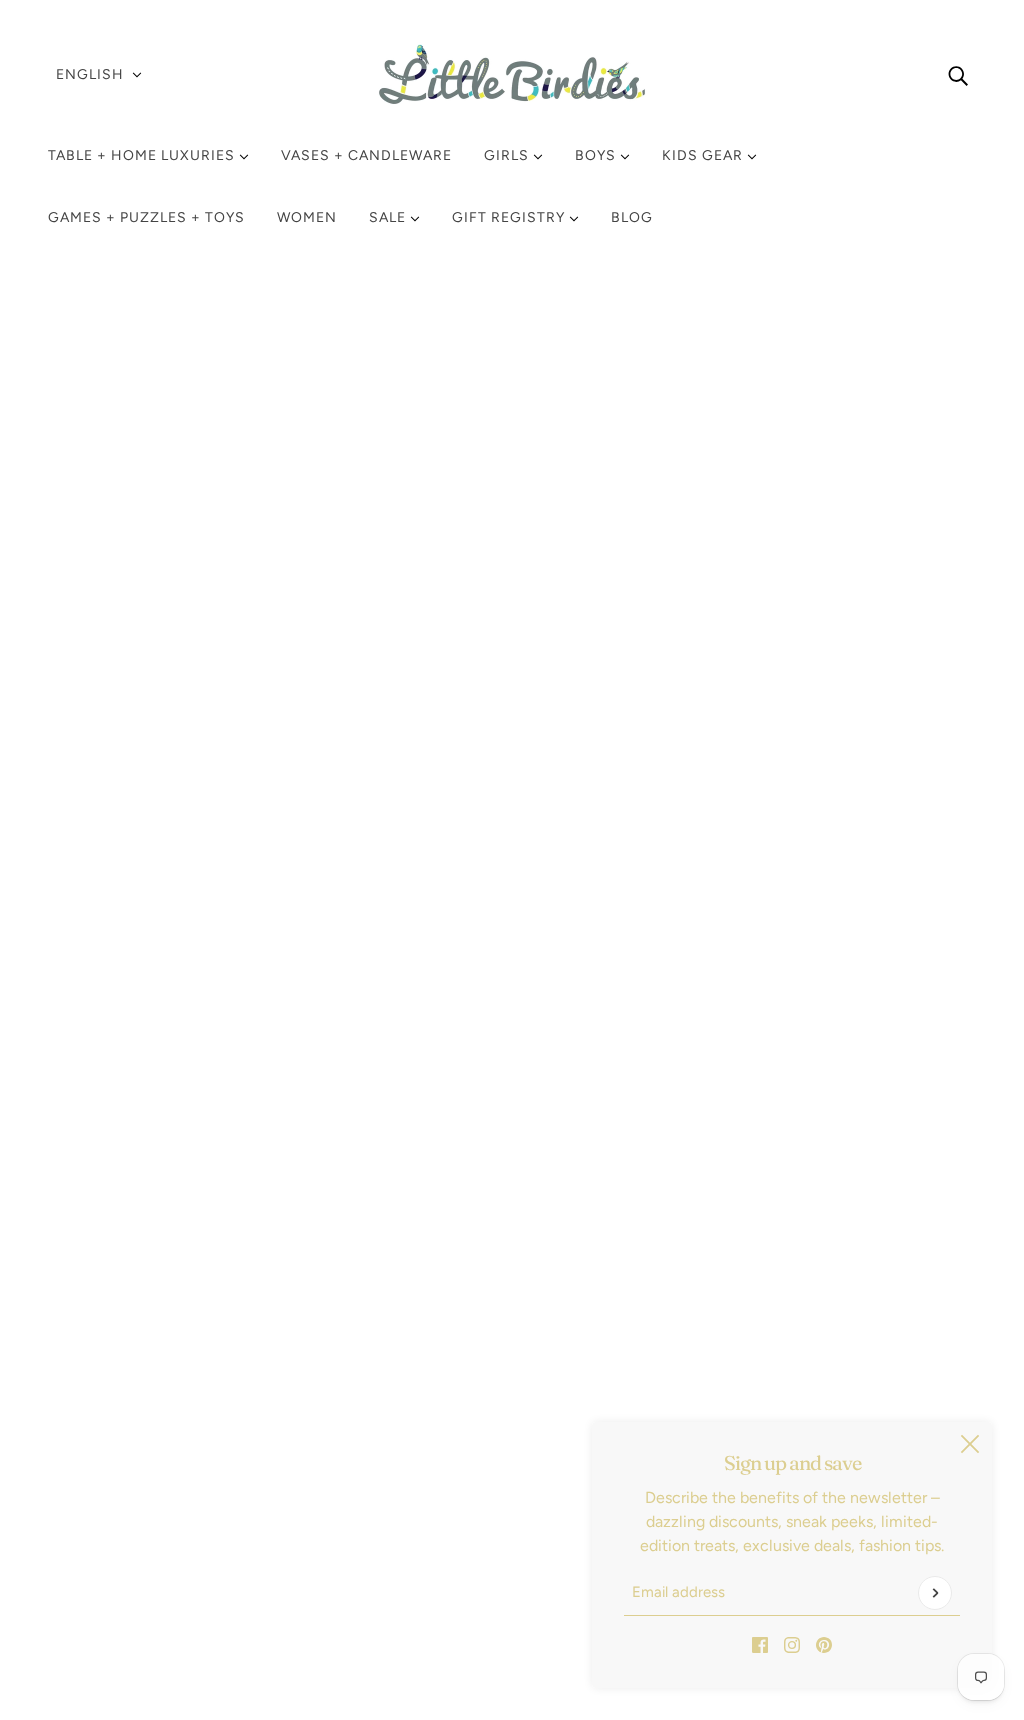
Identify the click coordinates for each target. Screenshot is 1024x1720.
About (86, 1567)
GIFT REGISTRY (510, 217)
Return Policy (111, 1423)
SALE (389, 217)
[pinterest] (824, 1644)
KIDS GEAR (704, 155)
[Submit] (935, 1593)
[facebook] (760, 1644)
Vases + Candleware (366, 155)
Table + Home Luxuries (143, 155)
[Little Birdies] (512, 74)
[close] (970, 1444)
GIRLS (508, 155)
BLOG (632, 217)
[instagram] (792, 1644)
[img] (958, 75)
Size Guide (103, 1519)
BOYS (597, 155)
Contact (93, 1543)
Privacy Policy (113, 1471)
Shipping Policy (119, 1447)
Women (307, 217)
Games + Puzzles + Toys (146, 217)
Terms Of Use (112, 1495)
